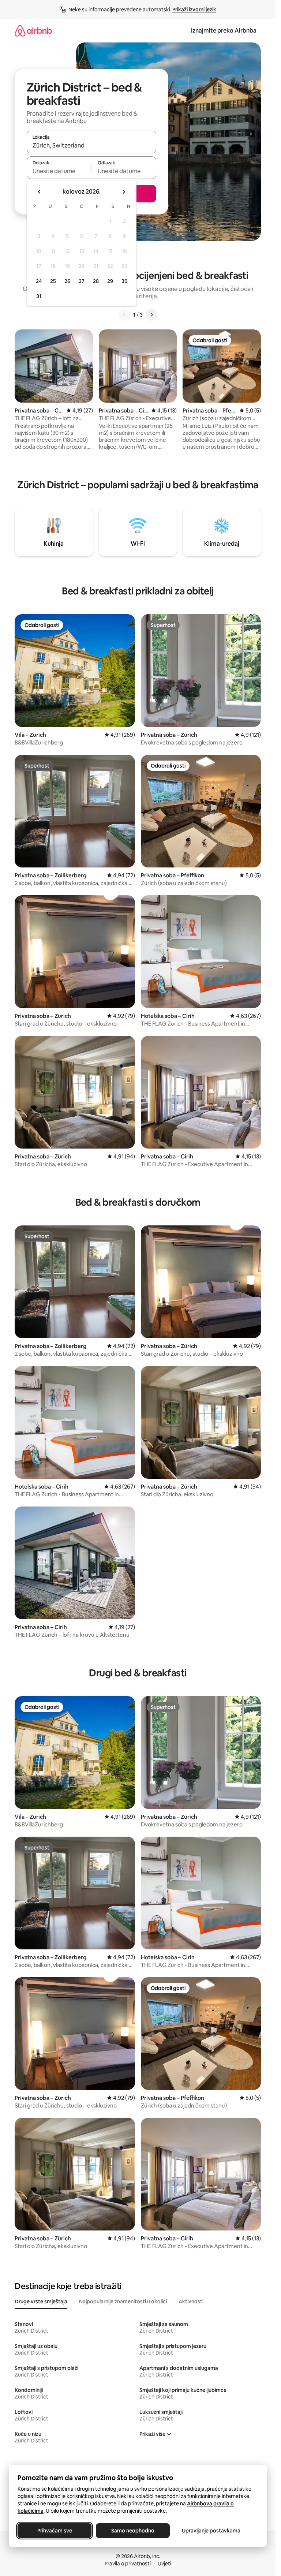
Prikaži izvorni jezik (194, 10)
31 (39, 296)
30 (125, 281)
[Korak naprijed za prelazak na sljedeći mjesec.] (124, 192)
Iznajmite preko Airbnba (224, 31)
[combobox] (91, 145)
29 (110, 281)
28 (96, 281)
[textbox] (59, 171)
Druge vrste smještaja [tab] (41, 2301)
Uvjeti (164, 2564)
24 (39, 281)
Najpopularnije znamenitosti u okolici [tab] (123, 2301)
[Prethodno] (124, 315)
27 (82, 281)
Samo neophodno (133, 2531)
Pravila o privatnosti (128, 2564)
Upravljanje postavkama (211, 2531)
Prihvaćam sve (55, 2531)
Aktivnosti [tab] (191, 2301)
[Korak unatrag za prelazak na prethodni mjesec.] (40, 192)
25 (53, 281)
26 (67, 281)
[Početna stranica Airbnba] (33, 31)
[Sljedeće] (151, 315)
